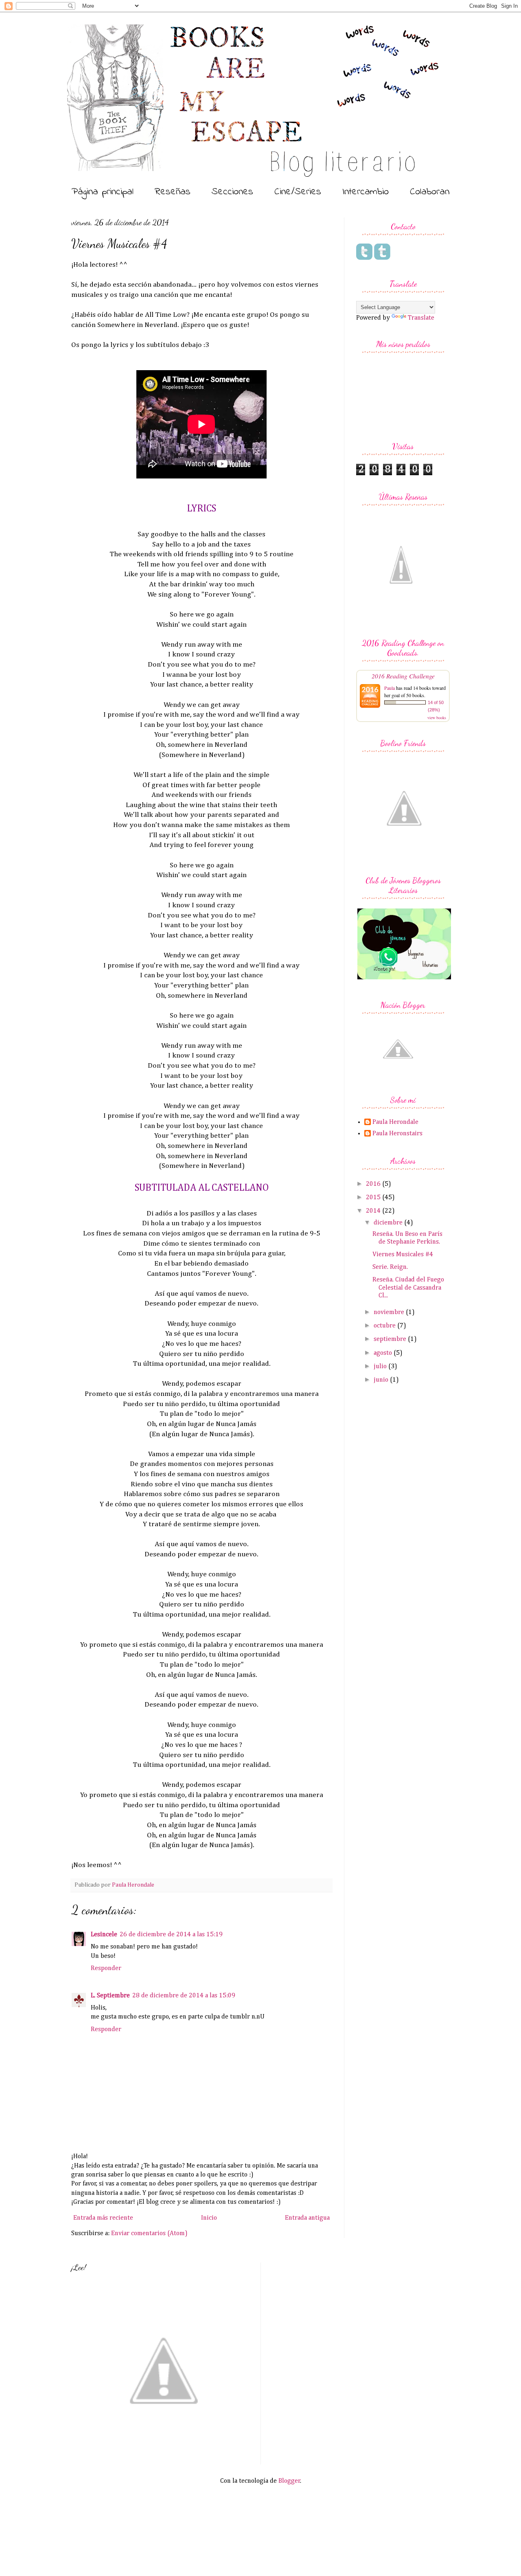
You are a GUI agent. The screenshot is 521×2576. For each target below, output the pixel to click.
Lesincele (104, 1935)
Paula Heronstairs (397, 1134)
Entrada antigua (307, 2218)
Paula (390, 688)
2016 (374, 1184)
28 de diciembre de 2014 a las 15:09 (184, 1996)
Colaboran (430, 192)
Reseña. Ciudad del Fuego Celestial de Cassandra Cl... (408, 1288)
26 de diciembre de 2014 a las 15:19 (171, 1935)
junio (382, 1380)
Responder (106, 1968)
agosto (384, 1353)
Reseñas (173, 192)
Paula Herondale (395, 1122)
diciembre (389, 1223)
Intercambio (366, 192)
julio (381, 1367)
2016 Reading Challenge (403, 676)
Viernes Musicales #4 (403, 1255)
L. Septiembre (110, 1996)
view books (437, 718)
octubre (385, 1326)
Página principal (103, 192)
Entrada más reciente (103, 2218)
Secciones (232, 192)
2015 (374, 1198)
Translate (421, 318)
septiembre (391, 1339)
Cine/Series (298, 192)
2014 (374, 1211)
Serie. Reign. (390, 1267)
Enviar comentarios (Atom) (149, 2234)
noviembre (390, 1312)
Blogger (289, 2481)
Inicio (209, 2218)
